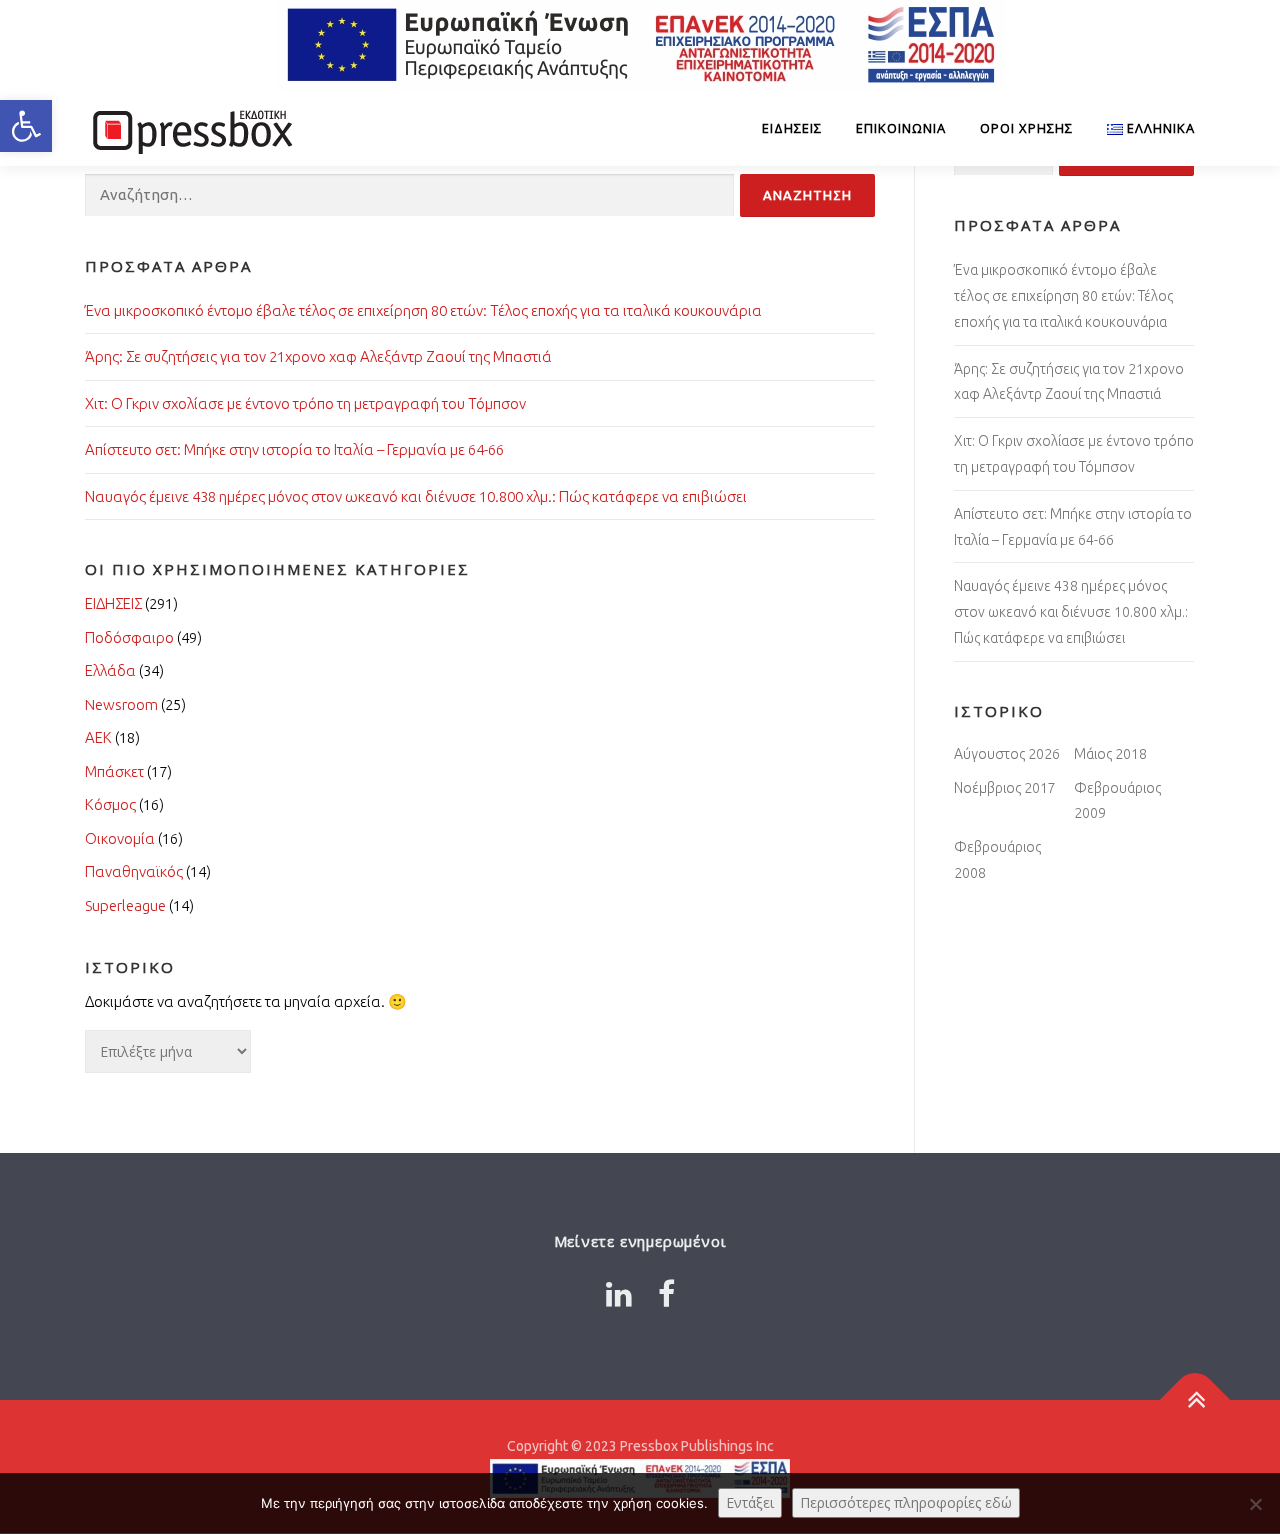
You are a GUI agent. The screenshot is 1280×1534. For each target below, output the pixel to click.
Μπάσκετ (114, 771)
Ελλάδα (110, 670)
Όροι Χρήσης (1026, 128)
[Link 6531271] (1195, 1400)
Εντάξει (750, 1502)
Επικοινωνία (901, 128)
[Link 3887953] (619, 1294)
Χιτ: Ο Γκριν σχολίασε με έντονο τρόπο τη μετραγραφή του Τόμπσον (305, 403)
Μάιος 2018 (1110, 754)
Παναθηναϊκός (134, 871)
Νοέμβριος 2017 (1005, 788)
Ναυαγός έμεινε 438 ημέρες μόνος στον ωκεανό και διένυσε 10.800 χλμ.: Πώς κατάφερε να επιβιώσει (416, 496)
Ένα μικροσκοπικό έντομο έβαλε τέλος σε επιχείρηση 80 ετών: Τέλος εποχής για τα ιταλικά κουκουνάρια (423, 310)
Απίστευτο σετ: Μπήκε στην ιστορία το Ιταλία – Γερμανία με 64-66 (294, 449)
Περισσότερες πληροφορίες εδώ (906, 1502)
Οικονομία (120, 838)
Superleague (125, 905)
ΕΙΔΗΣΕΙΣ (792, 128)
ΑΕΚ (98, 737)
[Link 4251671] (190, 128)
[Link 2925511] (666, 1294)
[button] (26, 126)
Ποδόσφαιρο (129, 637)
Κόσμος (110, 804)
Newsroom (121, 704)
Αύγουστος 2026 (1007, 754)
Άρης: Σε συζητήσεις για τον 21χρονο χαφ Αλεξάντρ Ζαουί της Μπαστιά (318, 356)
